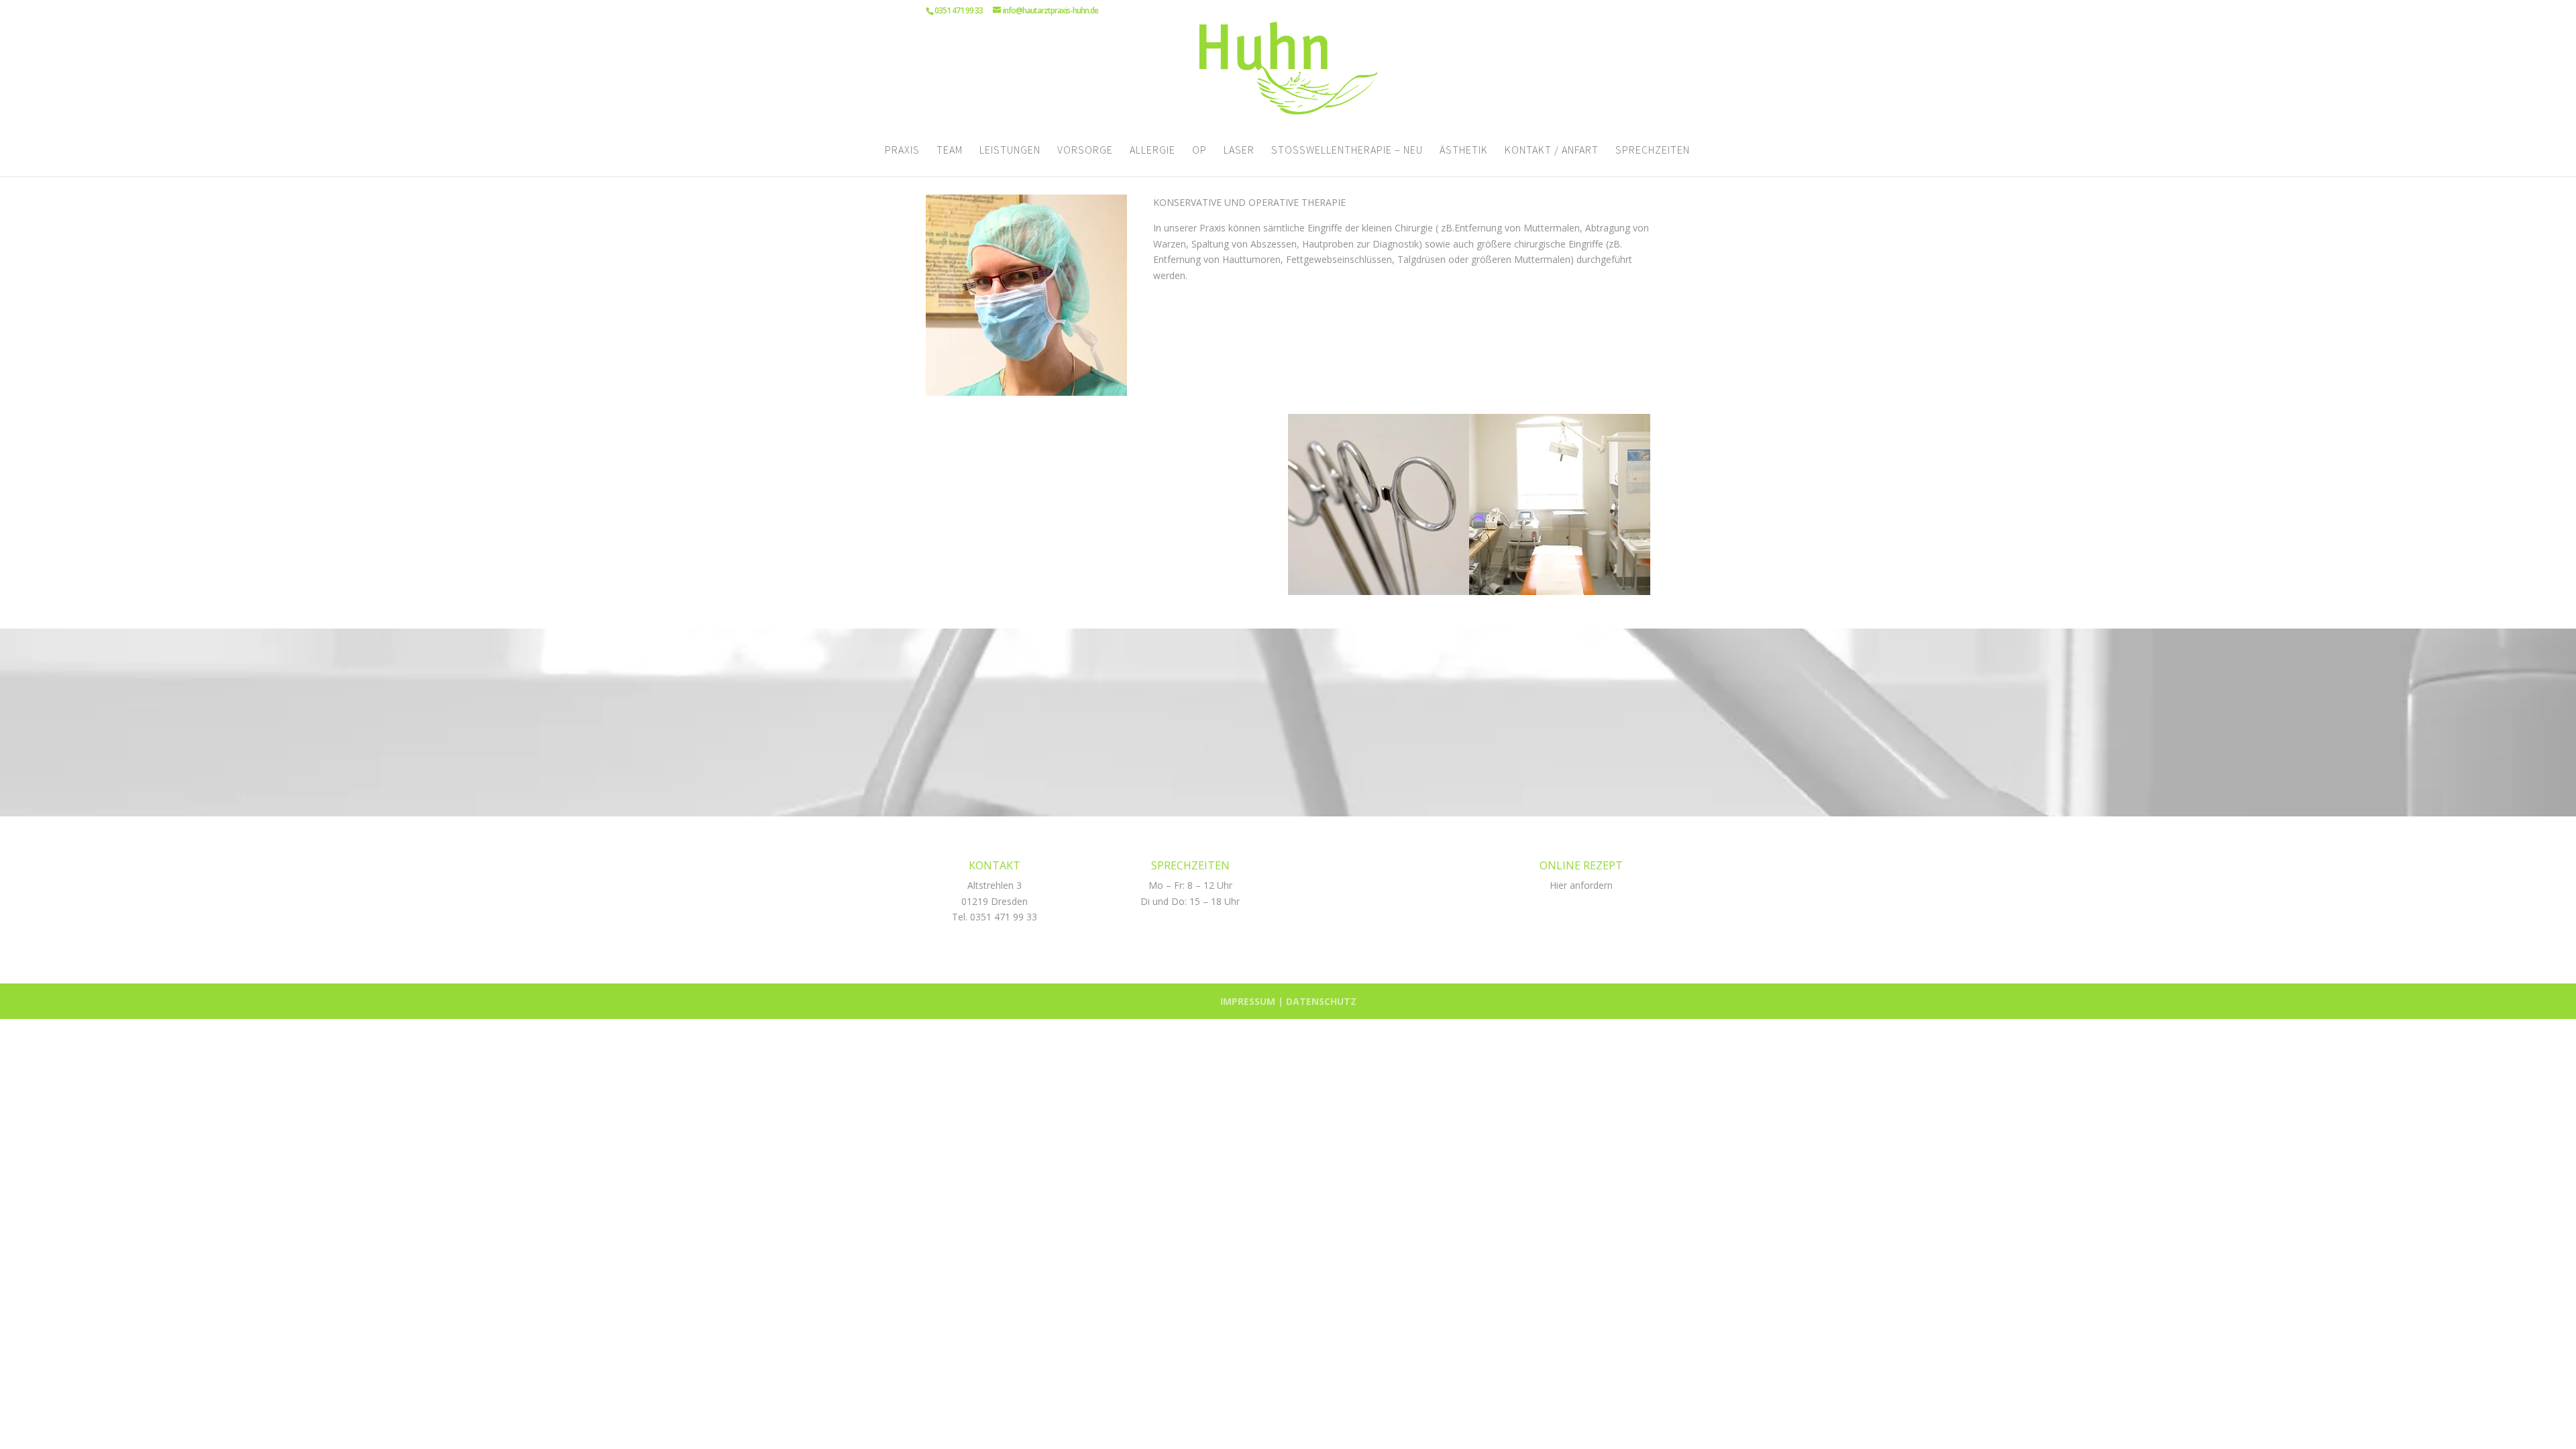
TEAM (950, 151)
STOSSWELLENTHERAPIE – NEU (1347, 151)
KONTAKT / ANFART (1552, 151)
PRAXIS (902, 151)
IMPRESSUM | (1253, 1001)
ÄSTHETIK (1464, 151)
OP (1199, 151)
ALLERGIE (1152, 151)
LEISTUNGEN (1010, 151)
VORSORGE (1085, 151)
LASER (1239, 151)
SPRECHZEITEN (1653, 151)
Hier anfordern (1581, 885)
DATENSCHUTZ (1321, 1001)
